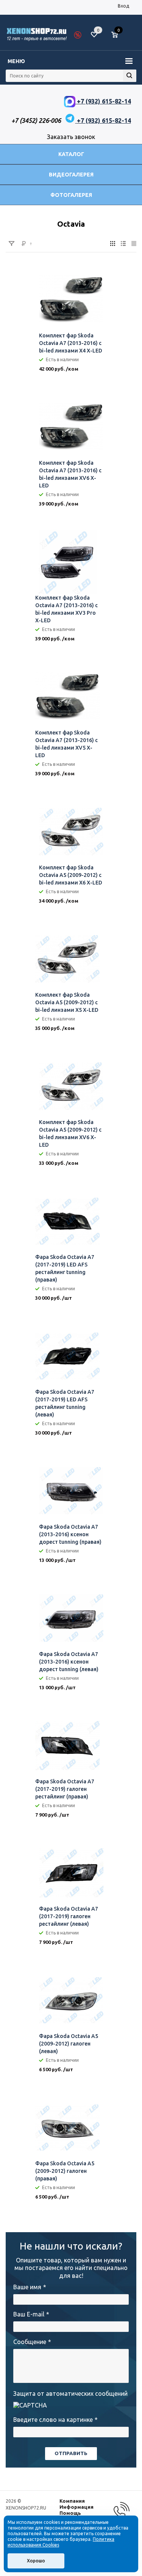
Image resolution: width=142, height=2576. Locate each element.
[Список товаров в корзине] (118, 38)
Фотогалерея (71, 195)
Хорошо (36, 2561)
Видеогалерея (71, 175)
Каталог (71, 154)
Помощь (70, 2513)
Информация (76, 2507)
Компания (72, 2501)
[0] (117, 35)
